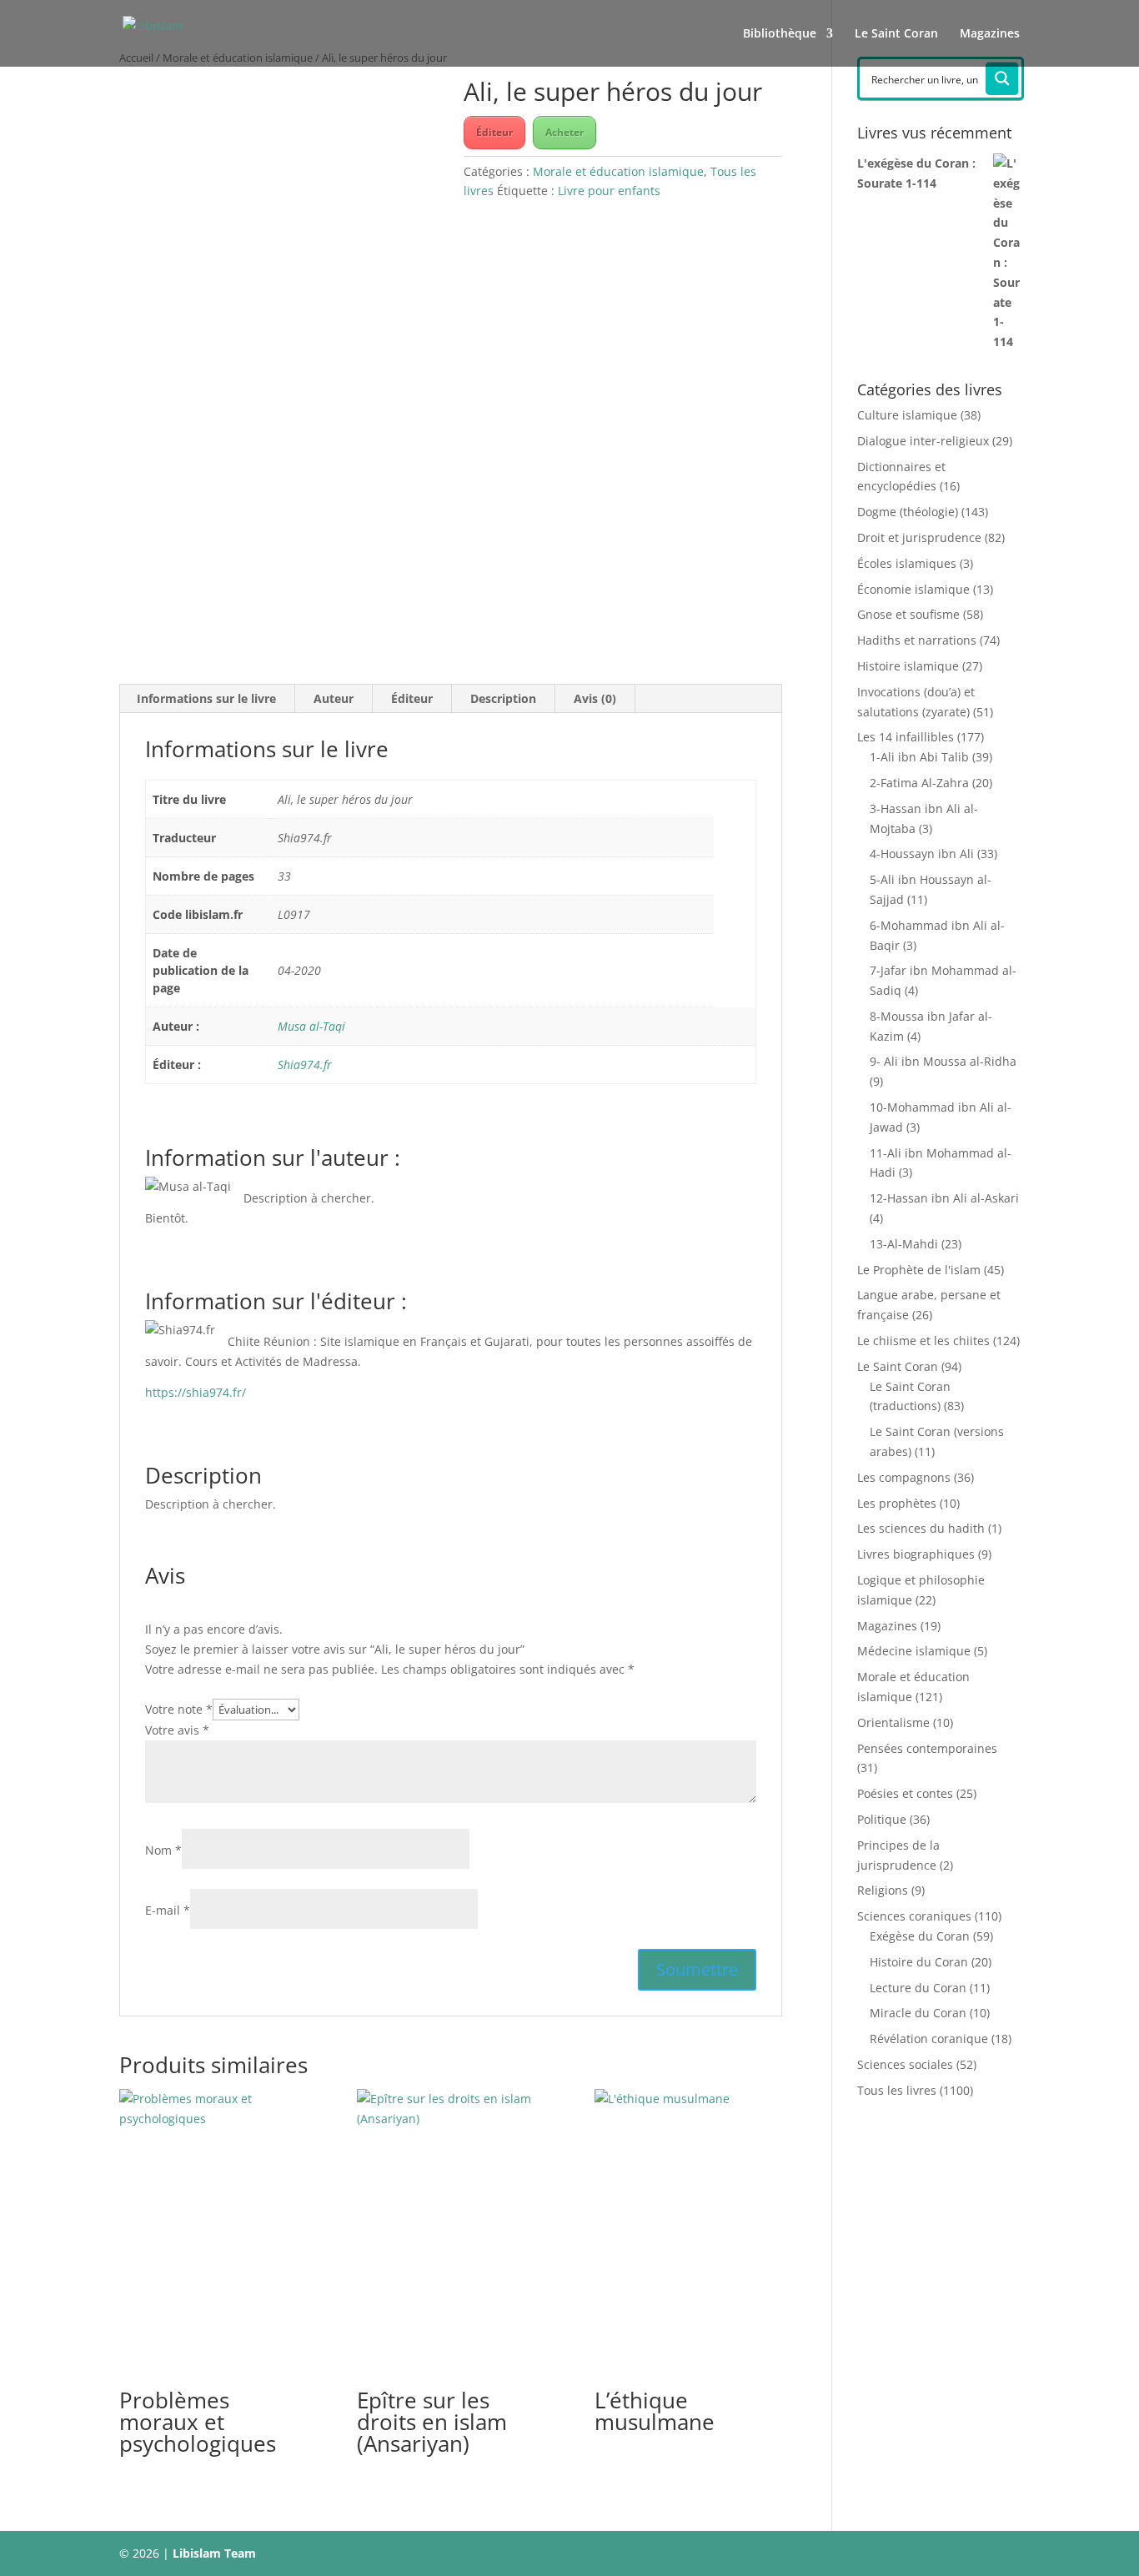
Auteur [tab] (334, 698)
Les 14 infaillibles (906, 737)
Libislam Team (214, 2553)
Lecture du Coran (918, 1988)
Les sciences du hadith (921, 1528)
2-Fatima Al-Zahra (919, 783)
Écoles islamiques (907, 563)
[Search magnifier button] (1002, 78)
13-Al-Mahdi (904, 1244)
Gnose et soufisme (908, 614)
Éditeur (494, 132)
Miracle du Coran (918, 2013)
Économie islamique (913, 589)
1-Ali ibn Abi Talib (919, 757)
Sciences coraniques (914, 1916)
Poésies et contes (905, 1793)
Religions (883, 1890)
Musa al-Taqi (311, 1026)
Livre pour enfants (609, 191)
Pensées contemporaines (927, 1748)
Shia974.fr (305, 1065)
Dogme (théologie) (908, 512)
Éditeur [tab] (412, 698)
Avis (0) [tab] (595, 698)
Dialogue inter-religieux (923, 441)
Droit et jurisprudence (919, 537)
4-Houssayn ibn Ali (922, 854)
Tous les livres (897, 2090)
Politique (882, 1819)
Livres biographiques (916, 1554)
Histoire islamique (908, 666)
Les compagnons (904, 1477)
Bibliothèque (780, 34)
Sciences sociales (905, 2064)
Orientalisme (893, 1722)
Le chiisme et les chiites (923, 1341)
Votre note (179, 1709)
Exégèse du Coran (920, 1936)
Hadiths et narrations (917, 640)
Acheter (564, 132)
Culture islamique (907, 415)
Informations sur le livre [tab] (206, 698)
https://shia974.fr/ (196, 1392)
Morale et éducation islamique (618, 171)
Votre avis (177, 1730)
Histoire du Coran (919, 1962)
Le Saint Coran (896, 34)
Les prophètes (897, 1503)
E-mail (168, 1910)
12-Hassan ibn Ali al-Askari (944, 1198)
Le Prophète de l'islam (919, 1270)
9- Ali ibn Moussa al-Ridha (943, 1061)
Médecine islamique (914, 1651)
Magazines (990, 34)
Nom (163, 1850)
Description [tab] (503, 698)
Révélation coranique (929, 2039)
